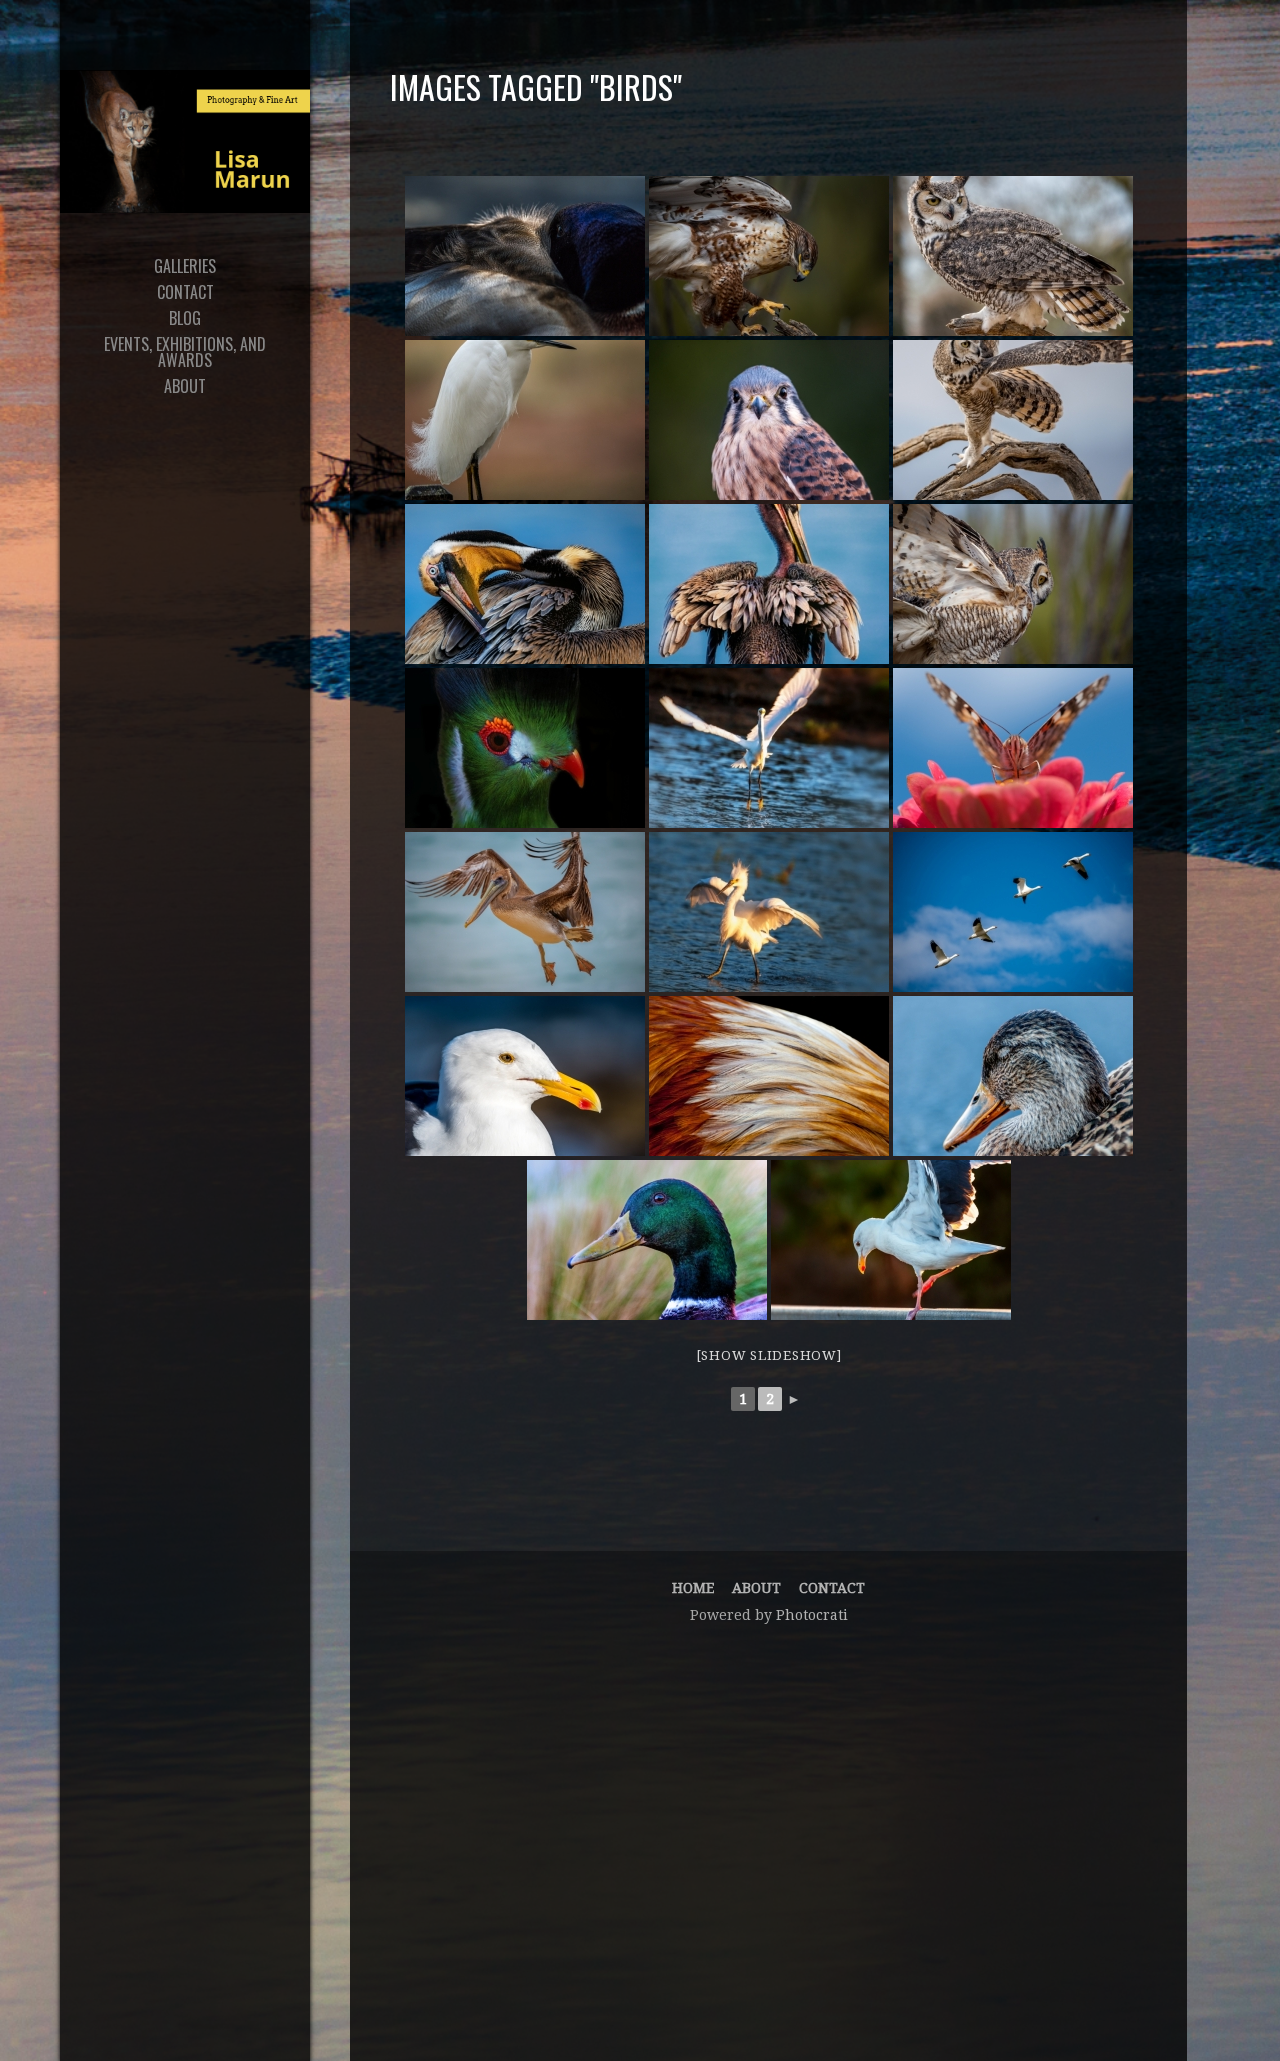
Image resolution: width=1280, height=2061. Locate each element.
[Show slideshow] (769, 1355)
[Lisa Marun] (185, 141)
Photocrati (812, 1615)
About (756, 1588)
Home (693, 1588)
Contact (832, 1588)
